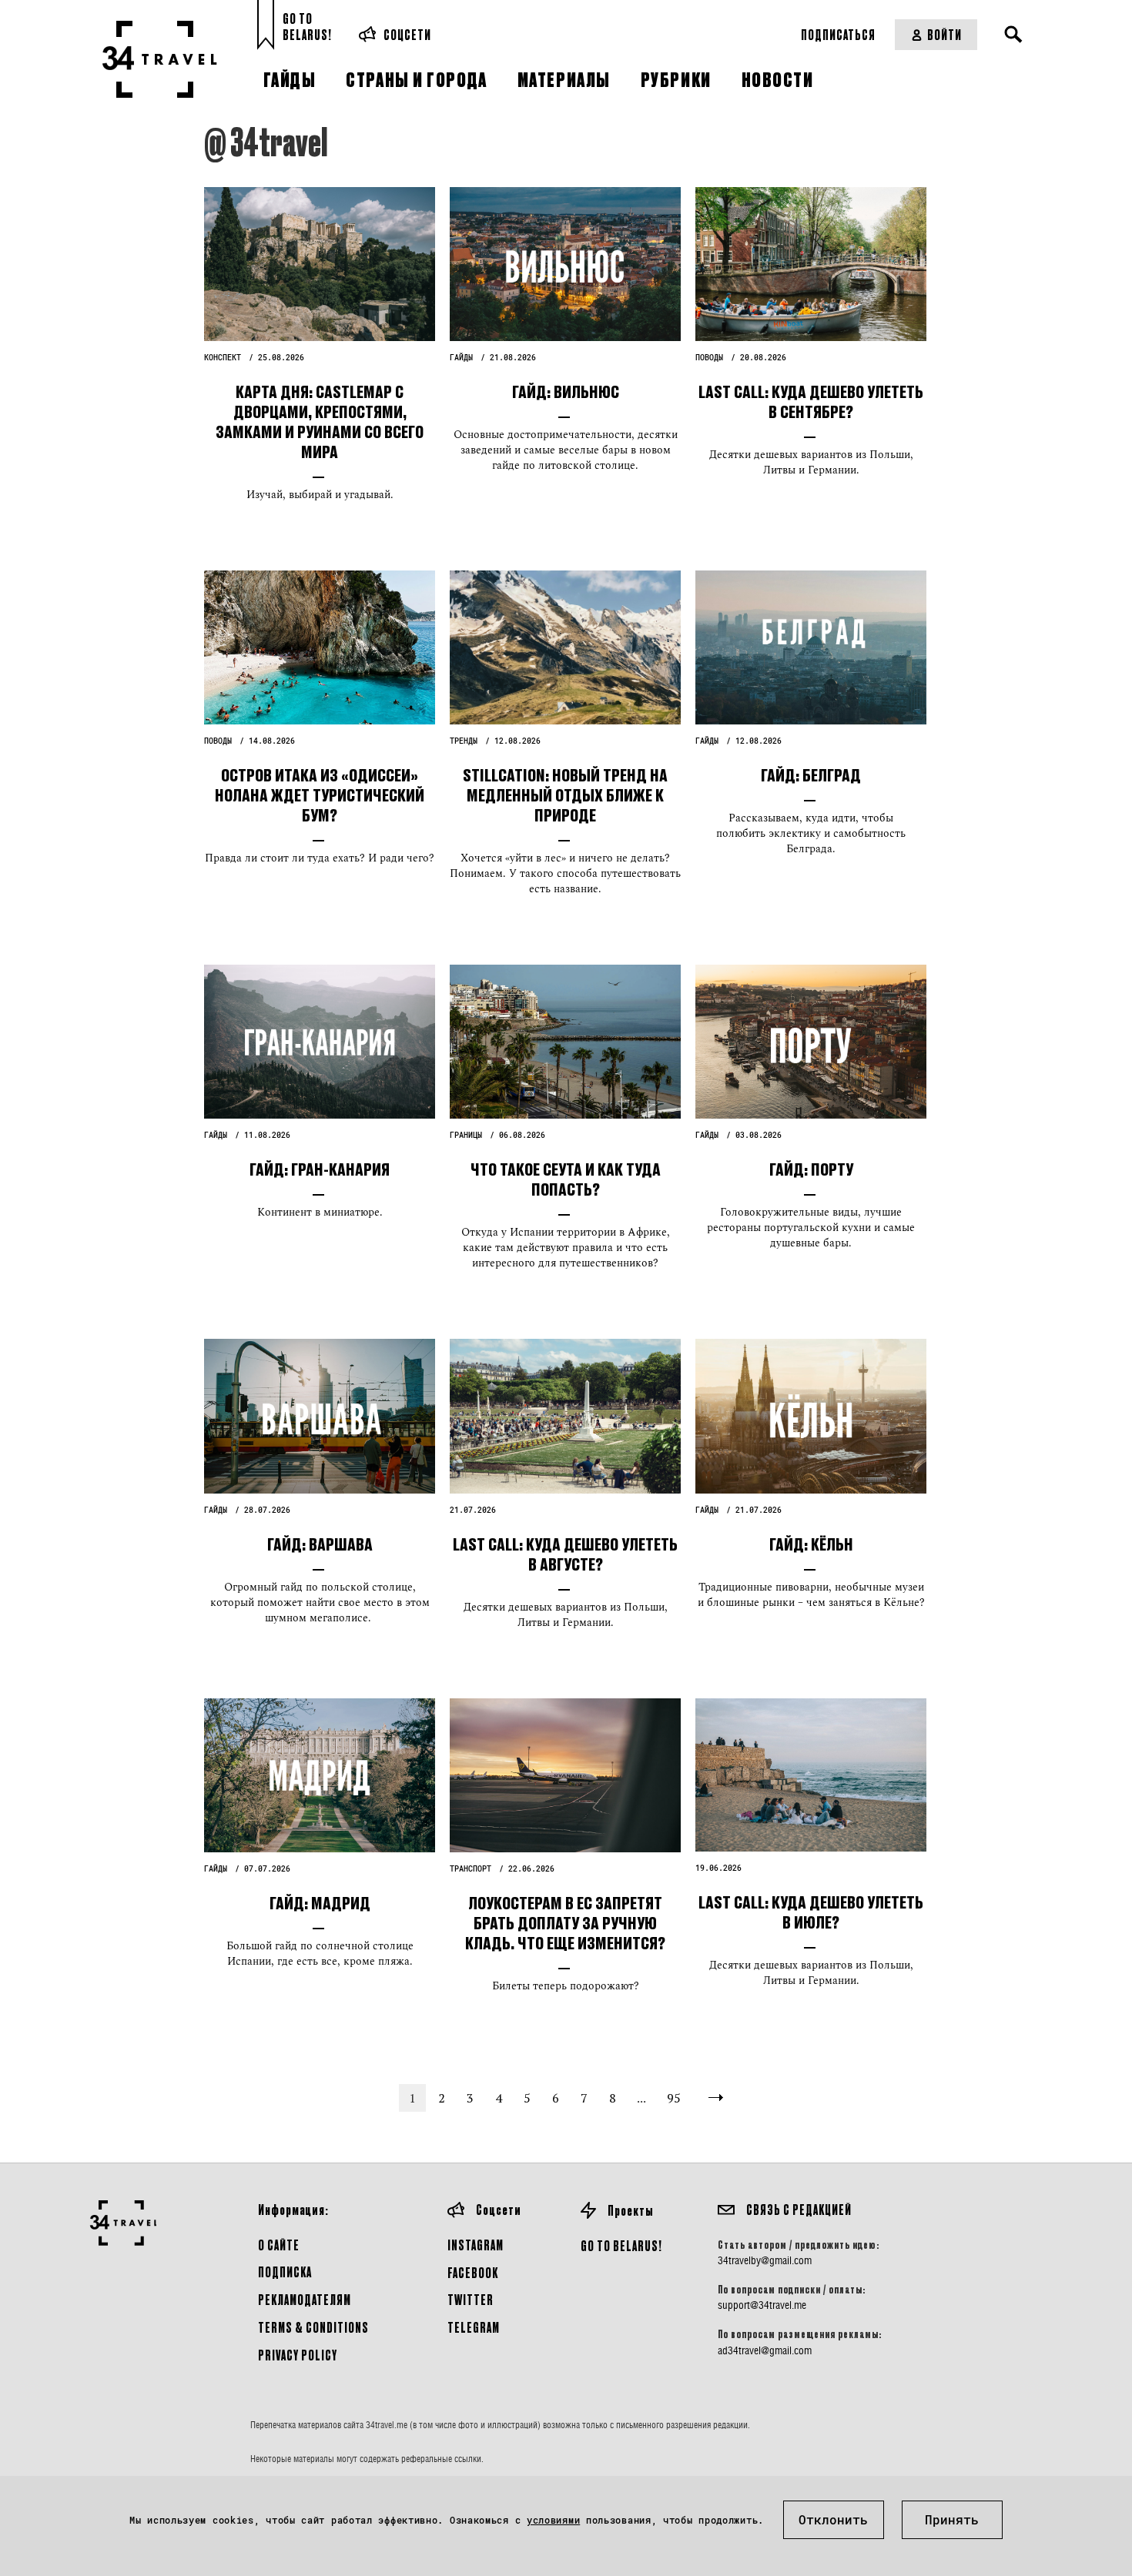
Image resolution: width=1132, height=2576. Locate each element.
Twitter (471, 2299)
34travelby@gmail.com (765, 2260)
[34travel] (160, 59)
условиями (553, 2520)
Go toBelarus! (307, 27)
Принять (952, 2519)
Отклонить (833, 2519)
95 (674, 2098)
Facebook (473, 2272)
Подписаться (838, 34)
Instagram (476, 2245)
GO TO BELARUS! (621, 2245)
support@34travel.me (762, 2305)
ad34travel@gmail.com (765, 2350)
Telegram (474, 2327)
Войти (944, 34)
